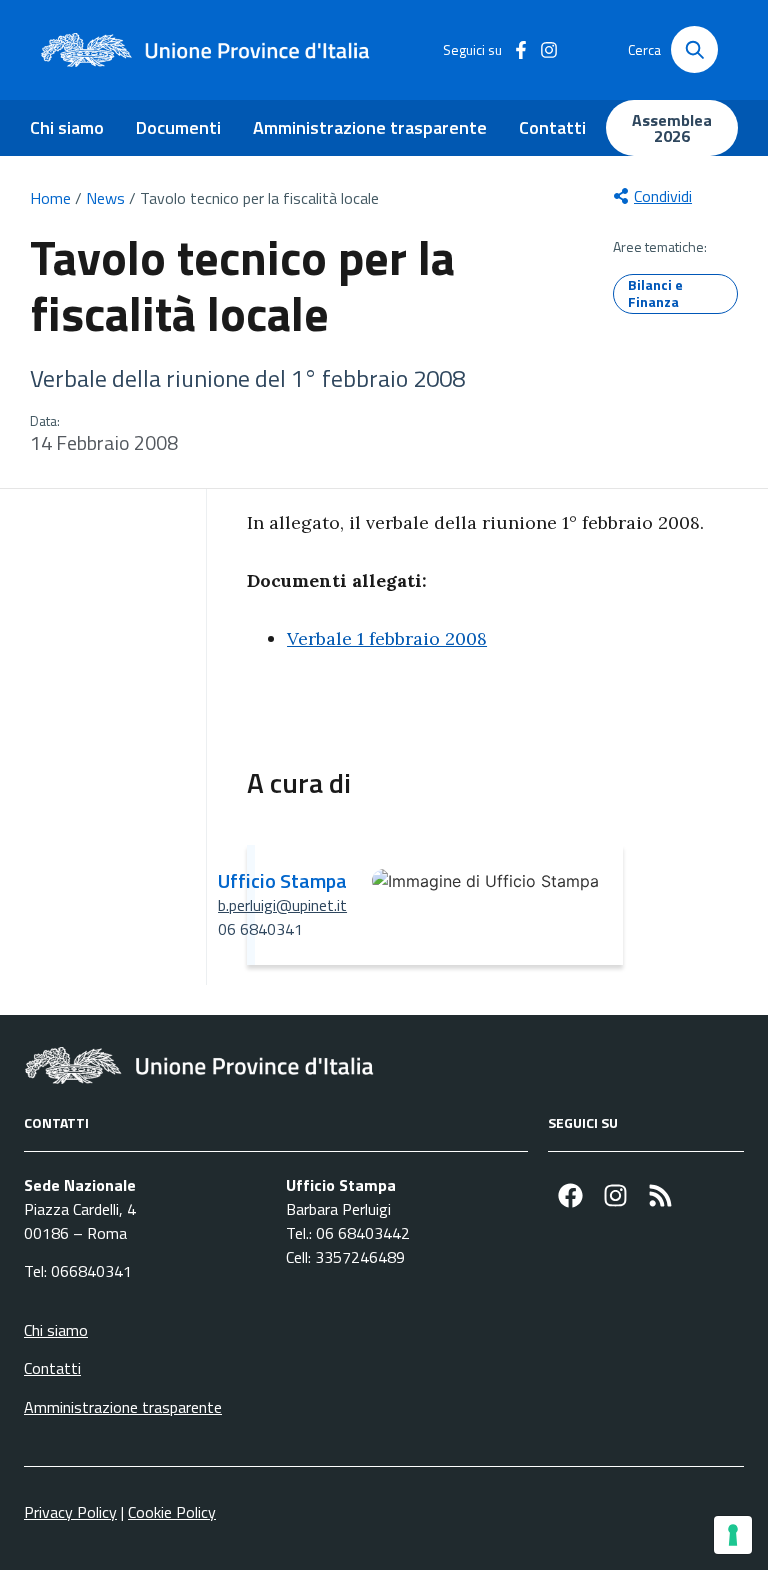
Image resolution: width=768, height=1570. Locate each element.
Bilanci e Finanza (655, 293)
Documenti (178, 127)
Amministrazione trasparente (370, 127)
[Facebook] (570, 1195)
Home (50, 198)
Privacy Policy (70, 1512)
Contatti (552, 127)
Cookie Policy (172, 1512)
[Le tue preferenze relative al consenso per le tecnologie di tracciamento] (733, 1535)
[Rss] (660, 1195)
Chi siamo (67, 127)
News (105, 198)
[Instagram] (615, 1195)
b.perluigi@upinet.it (282, 905)
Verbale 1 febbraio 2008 (387, 638)
